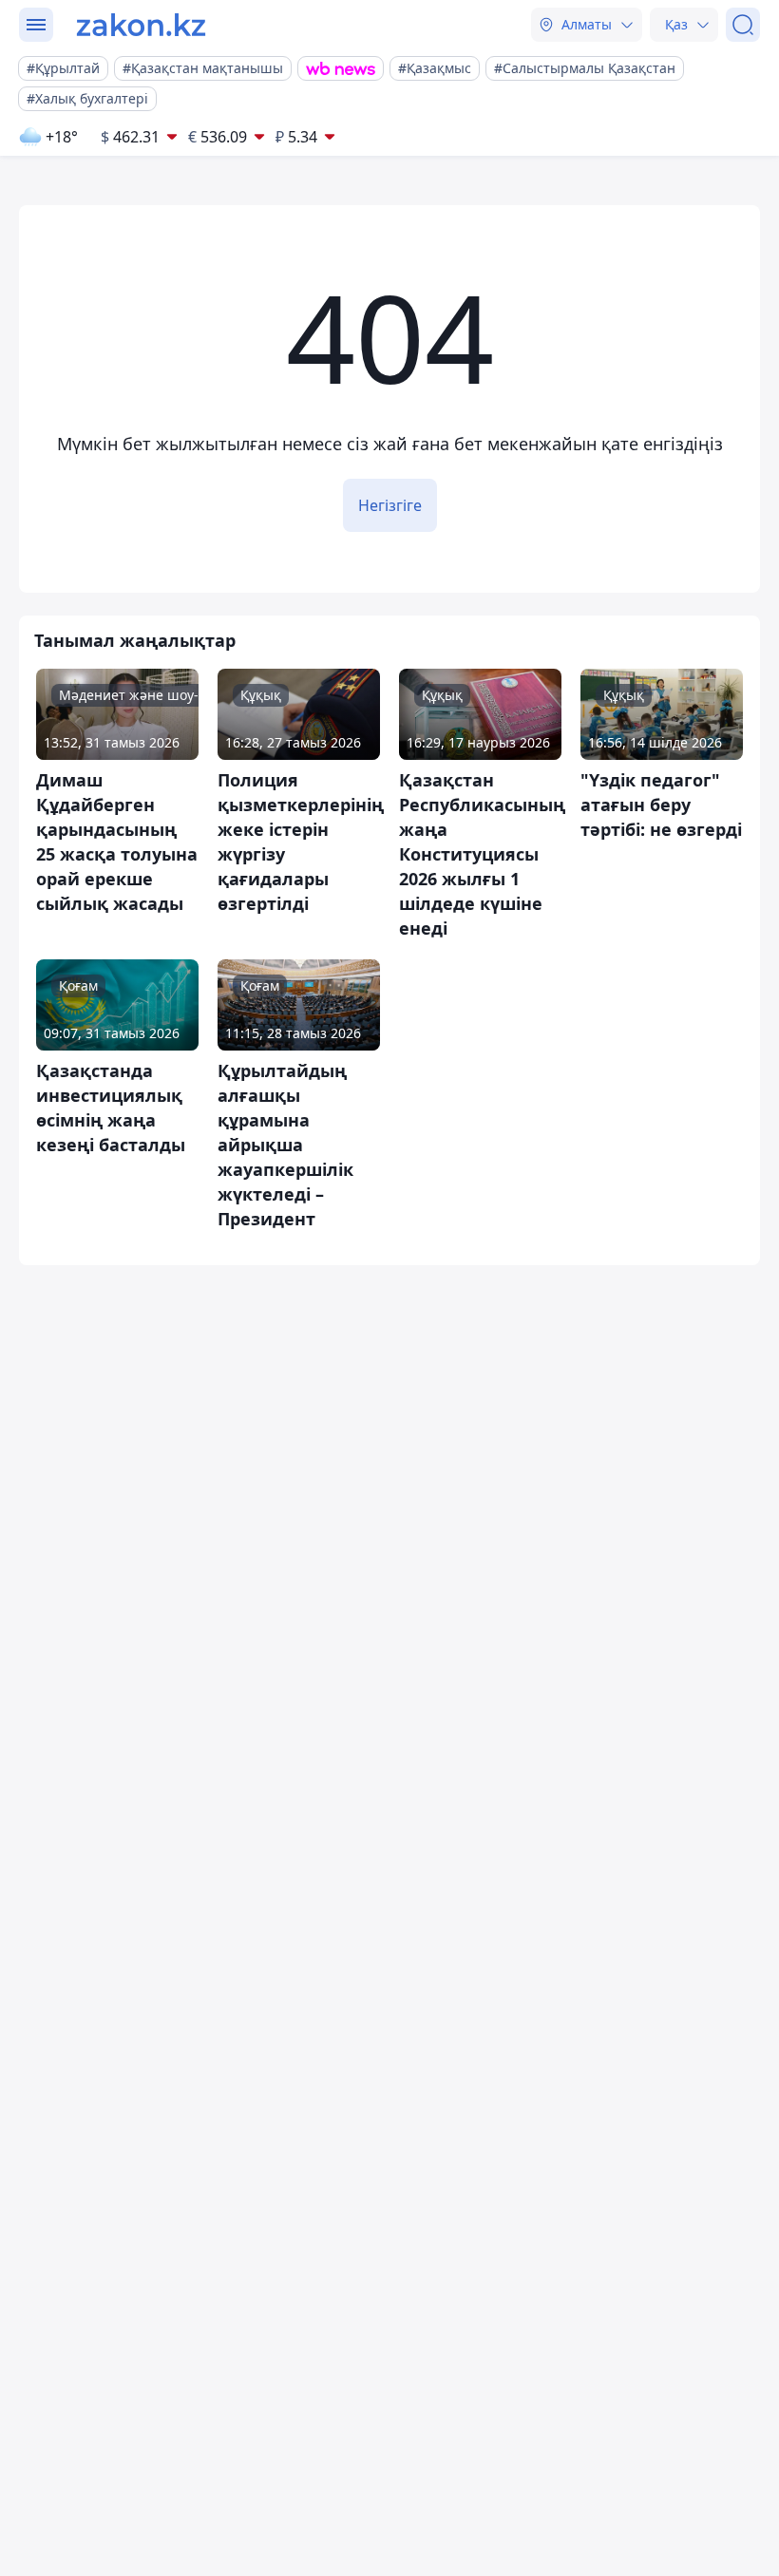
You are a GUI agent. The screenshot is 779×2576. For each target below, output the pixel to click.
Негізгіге (390, 505)
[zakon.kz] (141, 25)
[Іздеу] (743, 25)
